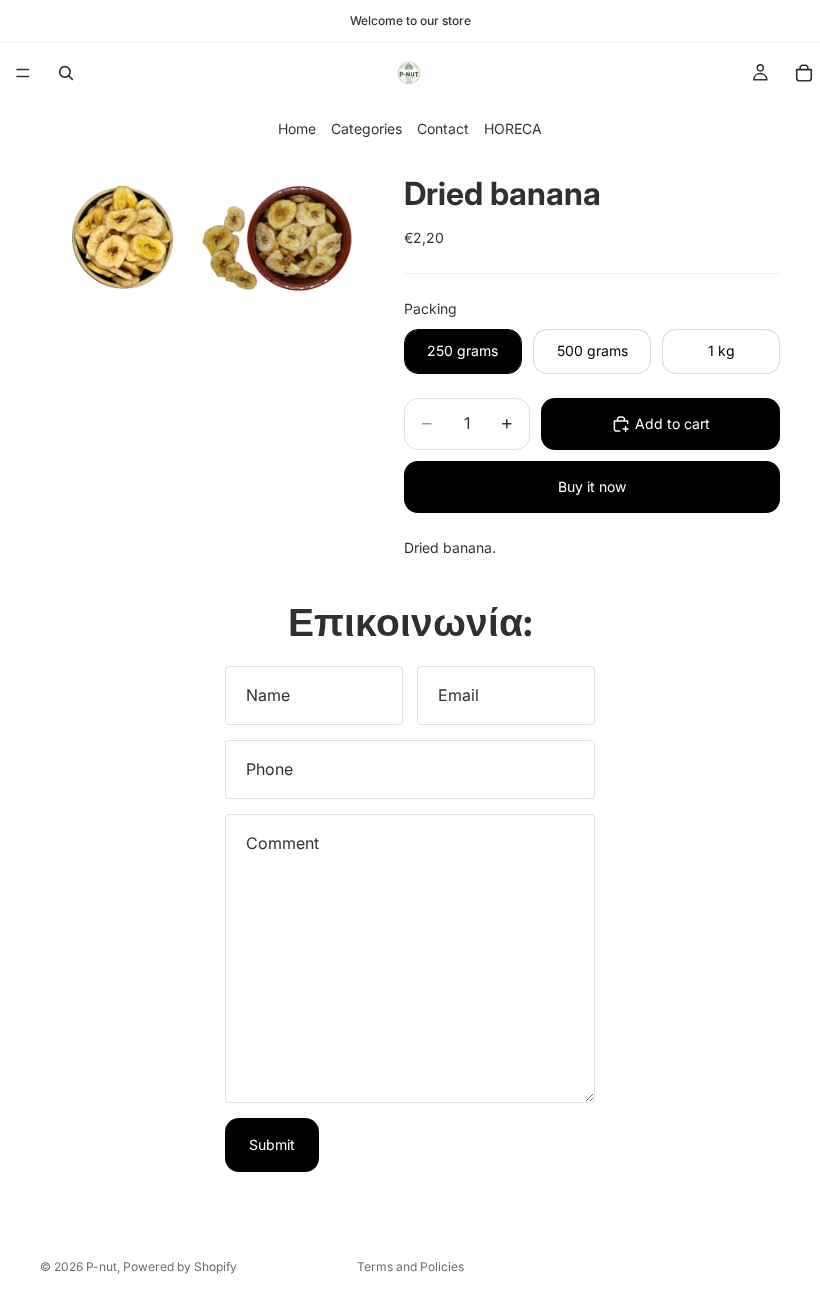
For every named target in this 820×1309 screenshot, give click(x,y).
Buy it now (592, 486)
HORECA (513, 128)
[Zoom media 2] (278, 234)
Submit (272, 1144)
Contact (443, 128)
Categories (366, 128)
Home (297, 128)
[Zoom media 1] (118, 234)
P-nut (101, 1266)
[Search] (66, 73)
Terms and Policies (410, 1266)
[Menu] (23, 73)
